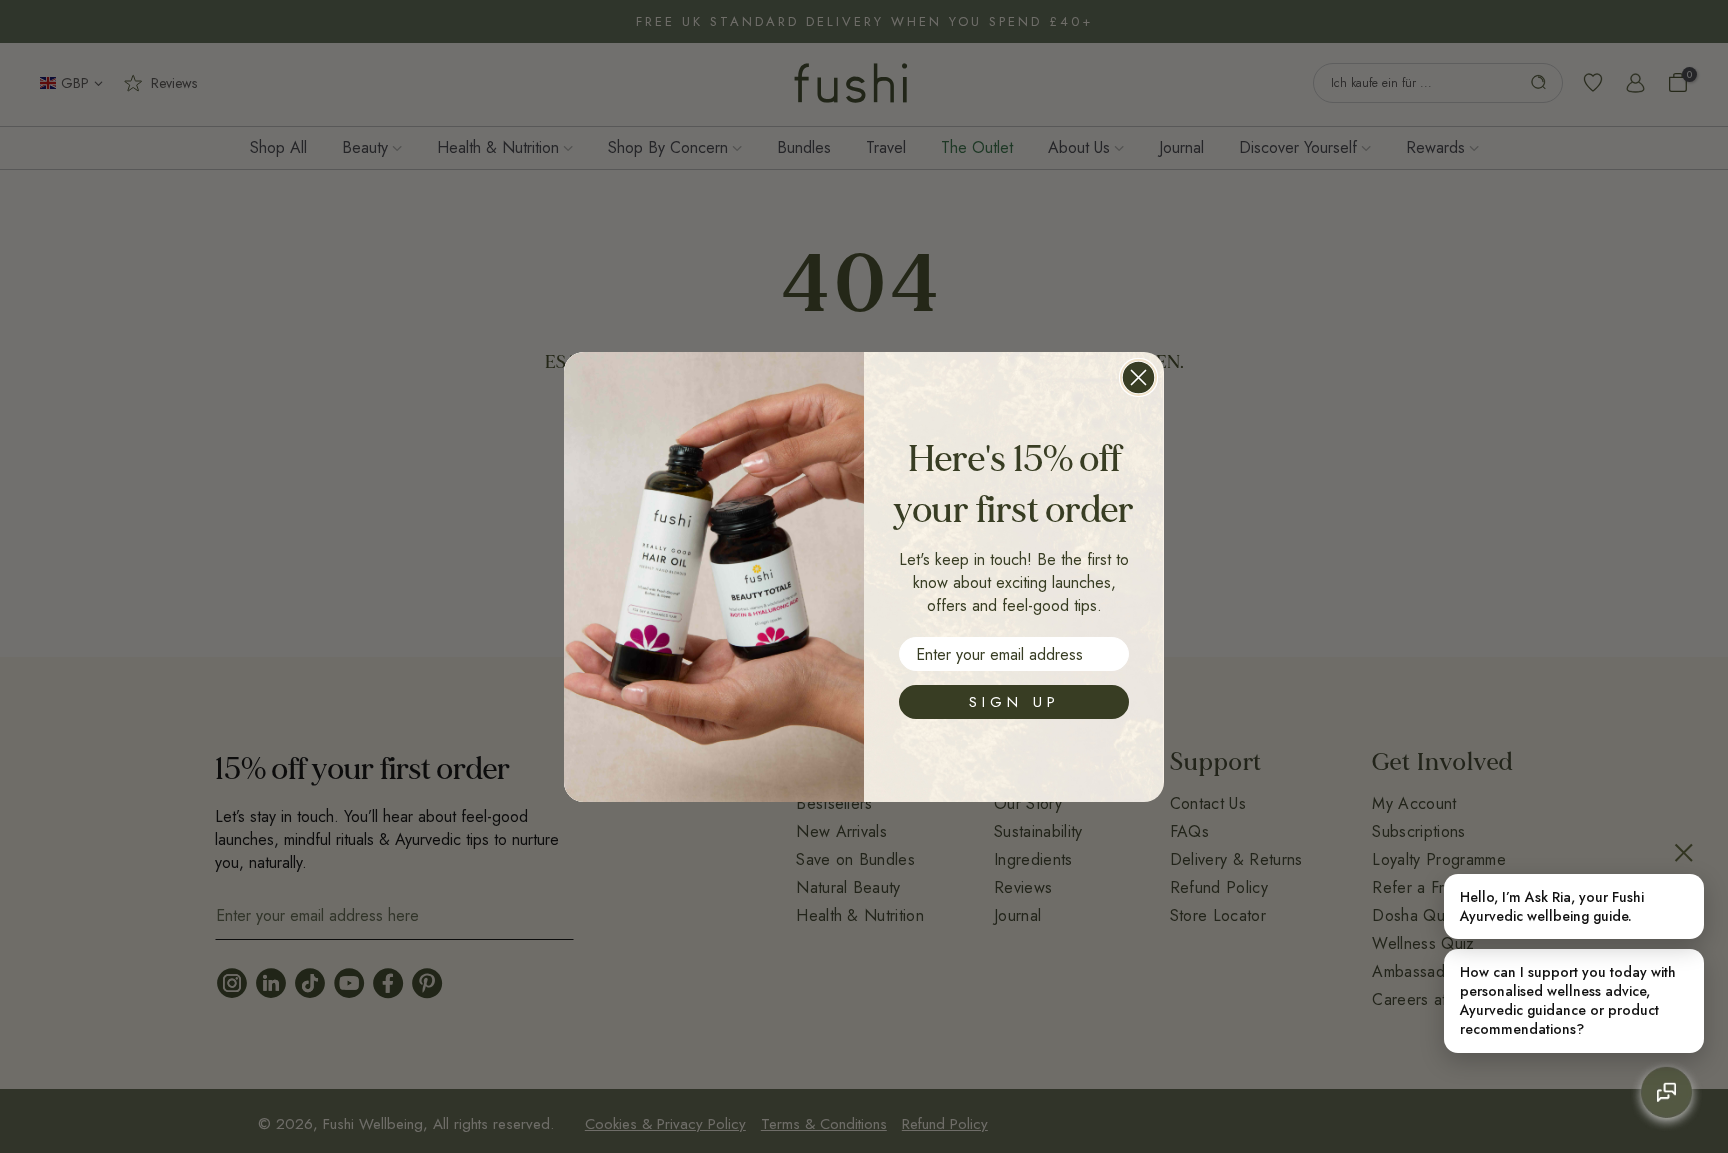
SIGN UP (1014, 702)
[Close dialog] (1138, 377)
